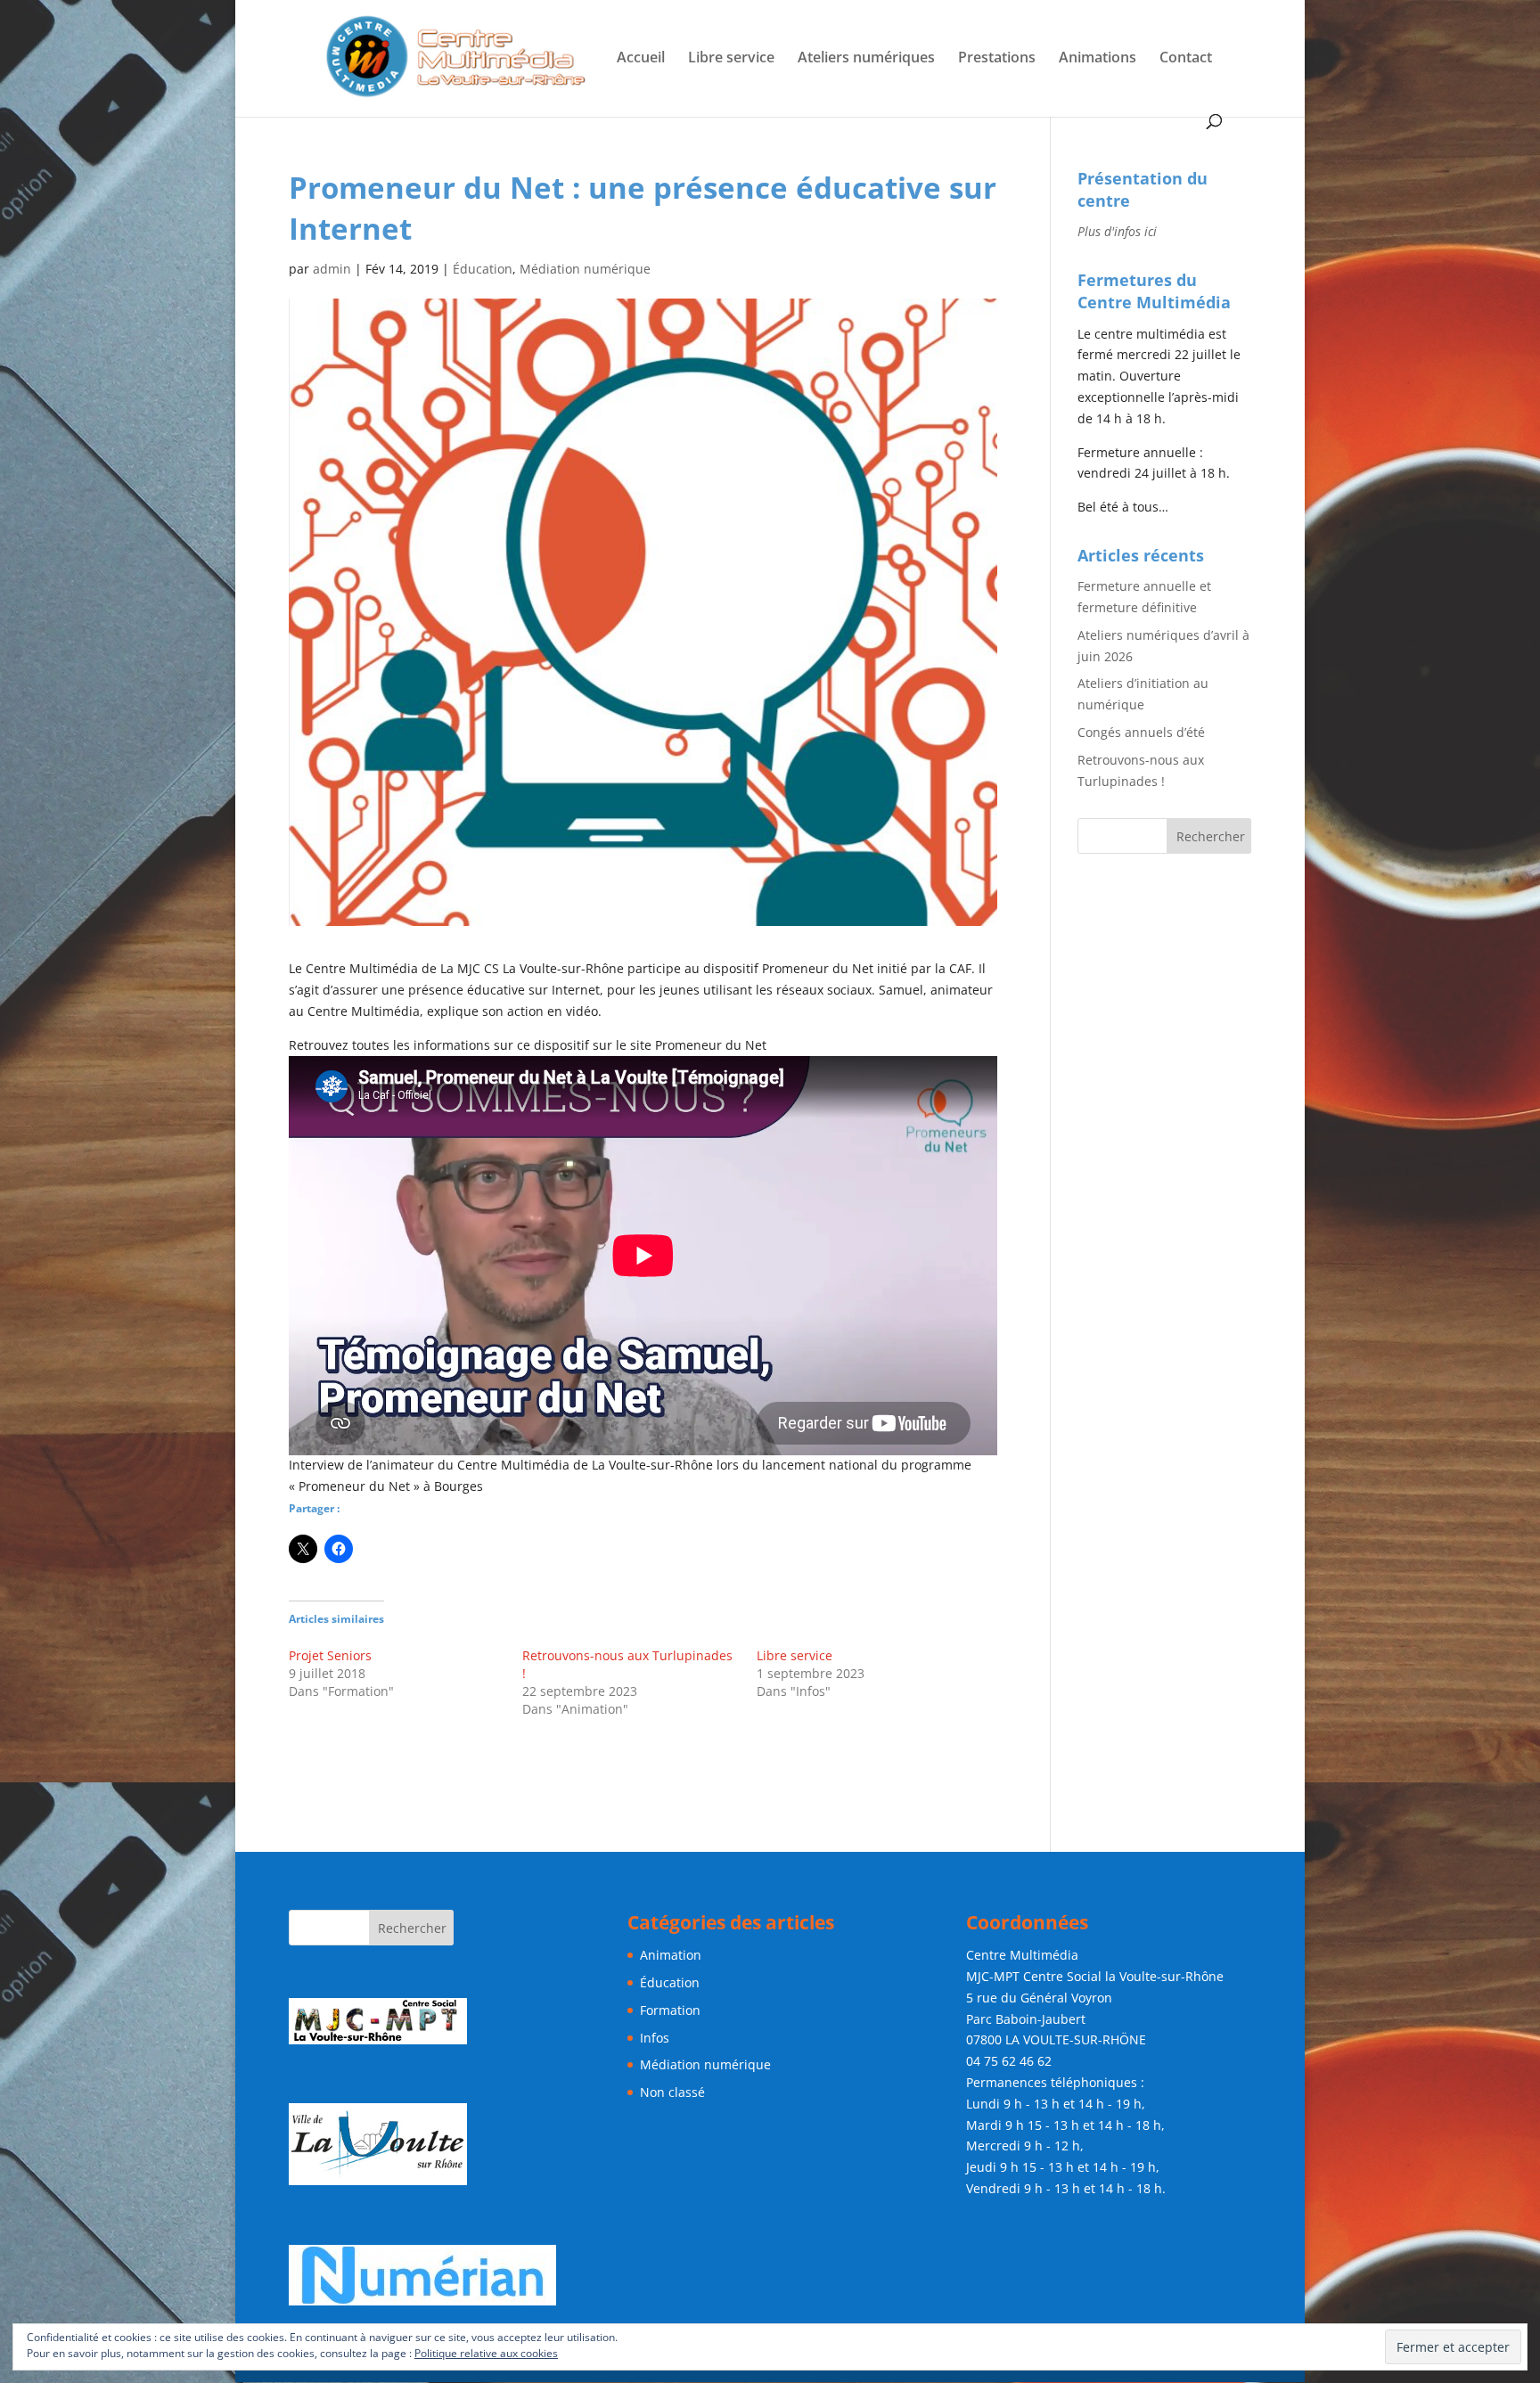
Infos (655, 2038)
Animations (1098, 59)
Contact (1186, 59)
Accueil (641, 59)
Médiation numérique (585, 269)
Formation (670, 2010)
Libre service (731, 59)
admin (332, 269)
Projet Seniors (330, 1655)
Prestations (997, 59)
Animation (671, 1955)
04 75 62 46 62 (1009, 2061)
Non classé (672, 2092)
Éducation (483, 269)
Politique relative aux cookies (486, 2353)
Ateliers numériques (866, 59)
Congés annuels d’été (1141, 732)
